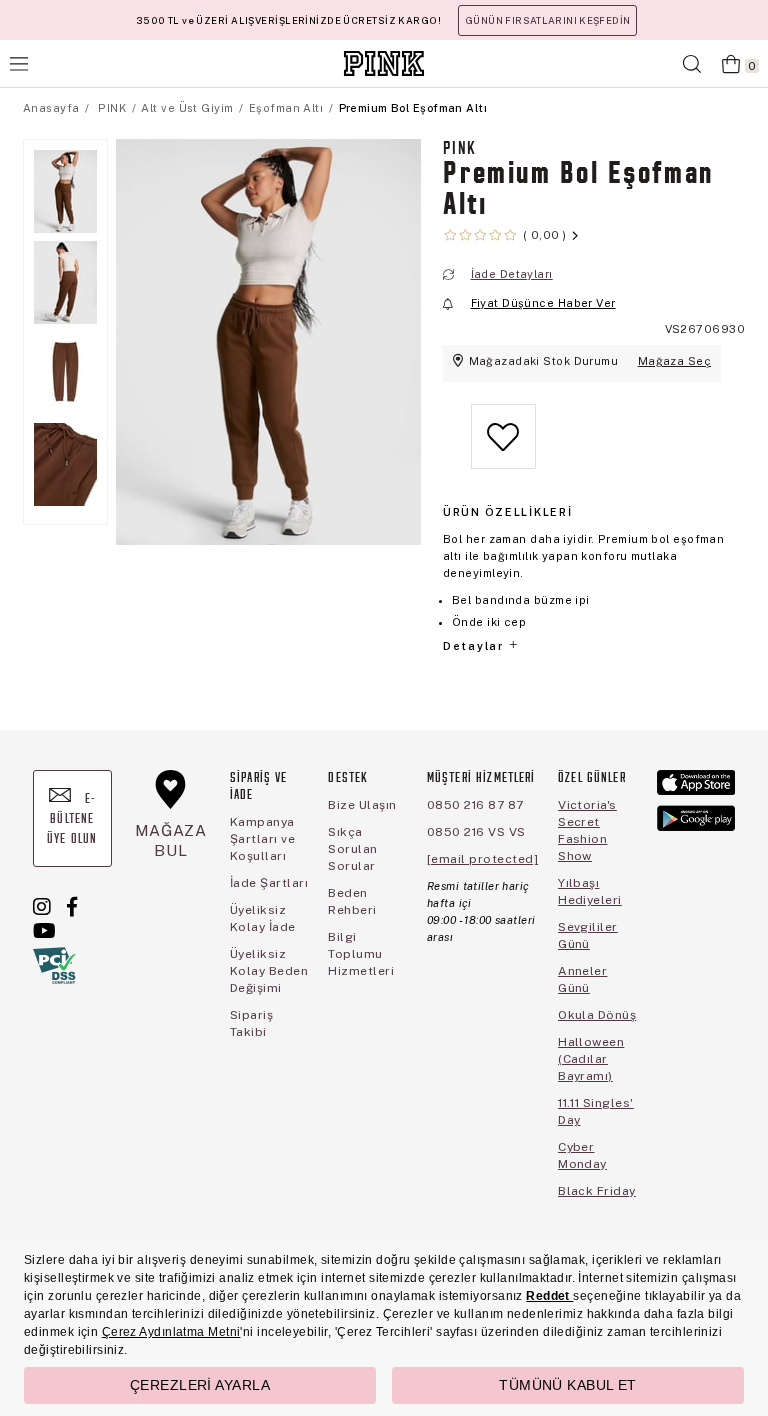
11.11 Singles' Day (596, 1111)
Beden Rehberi (352, 901)
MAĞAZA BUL (171, 840)
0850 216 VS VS (476, 832)
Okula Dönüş (597, 1015)
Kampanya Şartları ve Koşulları (262, 839)
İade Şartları (269, 883)
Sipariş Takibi (251, 1023)
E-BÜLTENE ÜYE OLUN (72, 819)
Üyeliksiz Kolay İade (263, 918)
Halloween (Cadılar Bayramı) (591, 1059)
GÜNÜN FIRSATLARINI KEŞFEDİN (547, 20)
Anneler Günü (582, 979)
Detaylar (475, 646)
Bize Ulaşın (362, 805)
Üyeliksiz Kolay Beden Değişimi (269, 971)
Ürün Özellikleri (507, 512)
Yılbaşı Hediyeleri (590, 891)
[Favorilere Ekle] (503, 452)
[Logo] (384, 63)
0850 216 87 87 (475, 805)
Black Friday (597, 1191)
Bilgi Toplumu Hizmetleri (361, 954)
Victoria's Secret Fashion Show (587, 830)
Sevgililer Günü (588, 935)
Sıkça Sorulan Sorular (352, 849)
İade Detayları (512, 274)
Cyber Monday (582, 1155)
